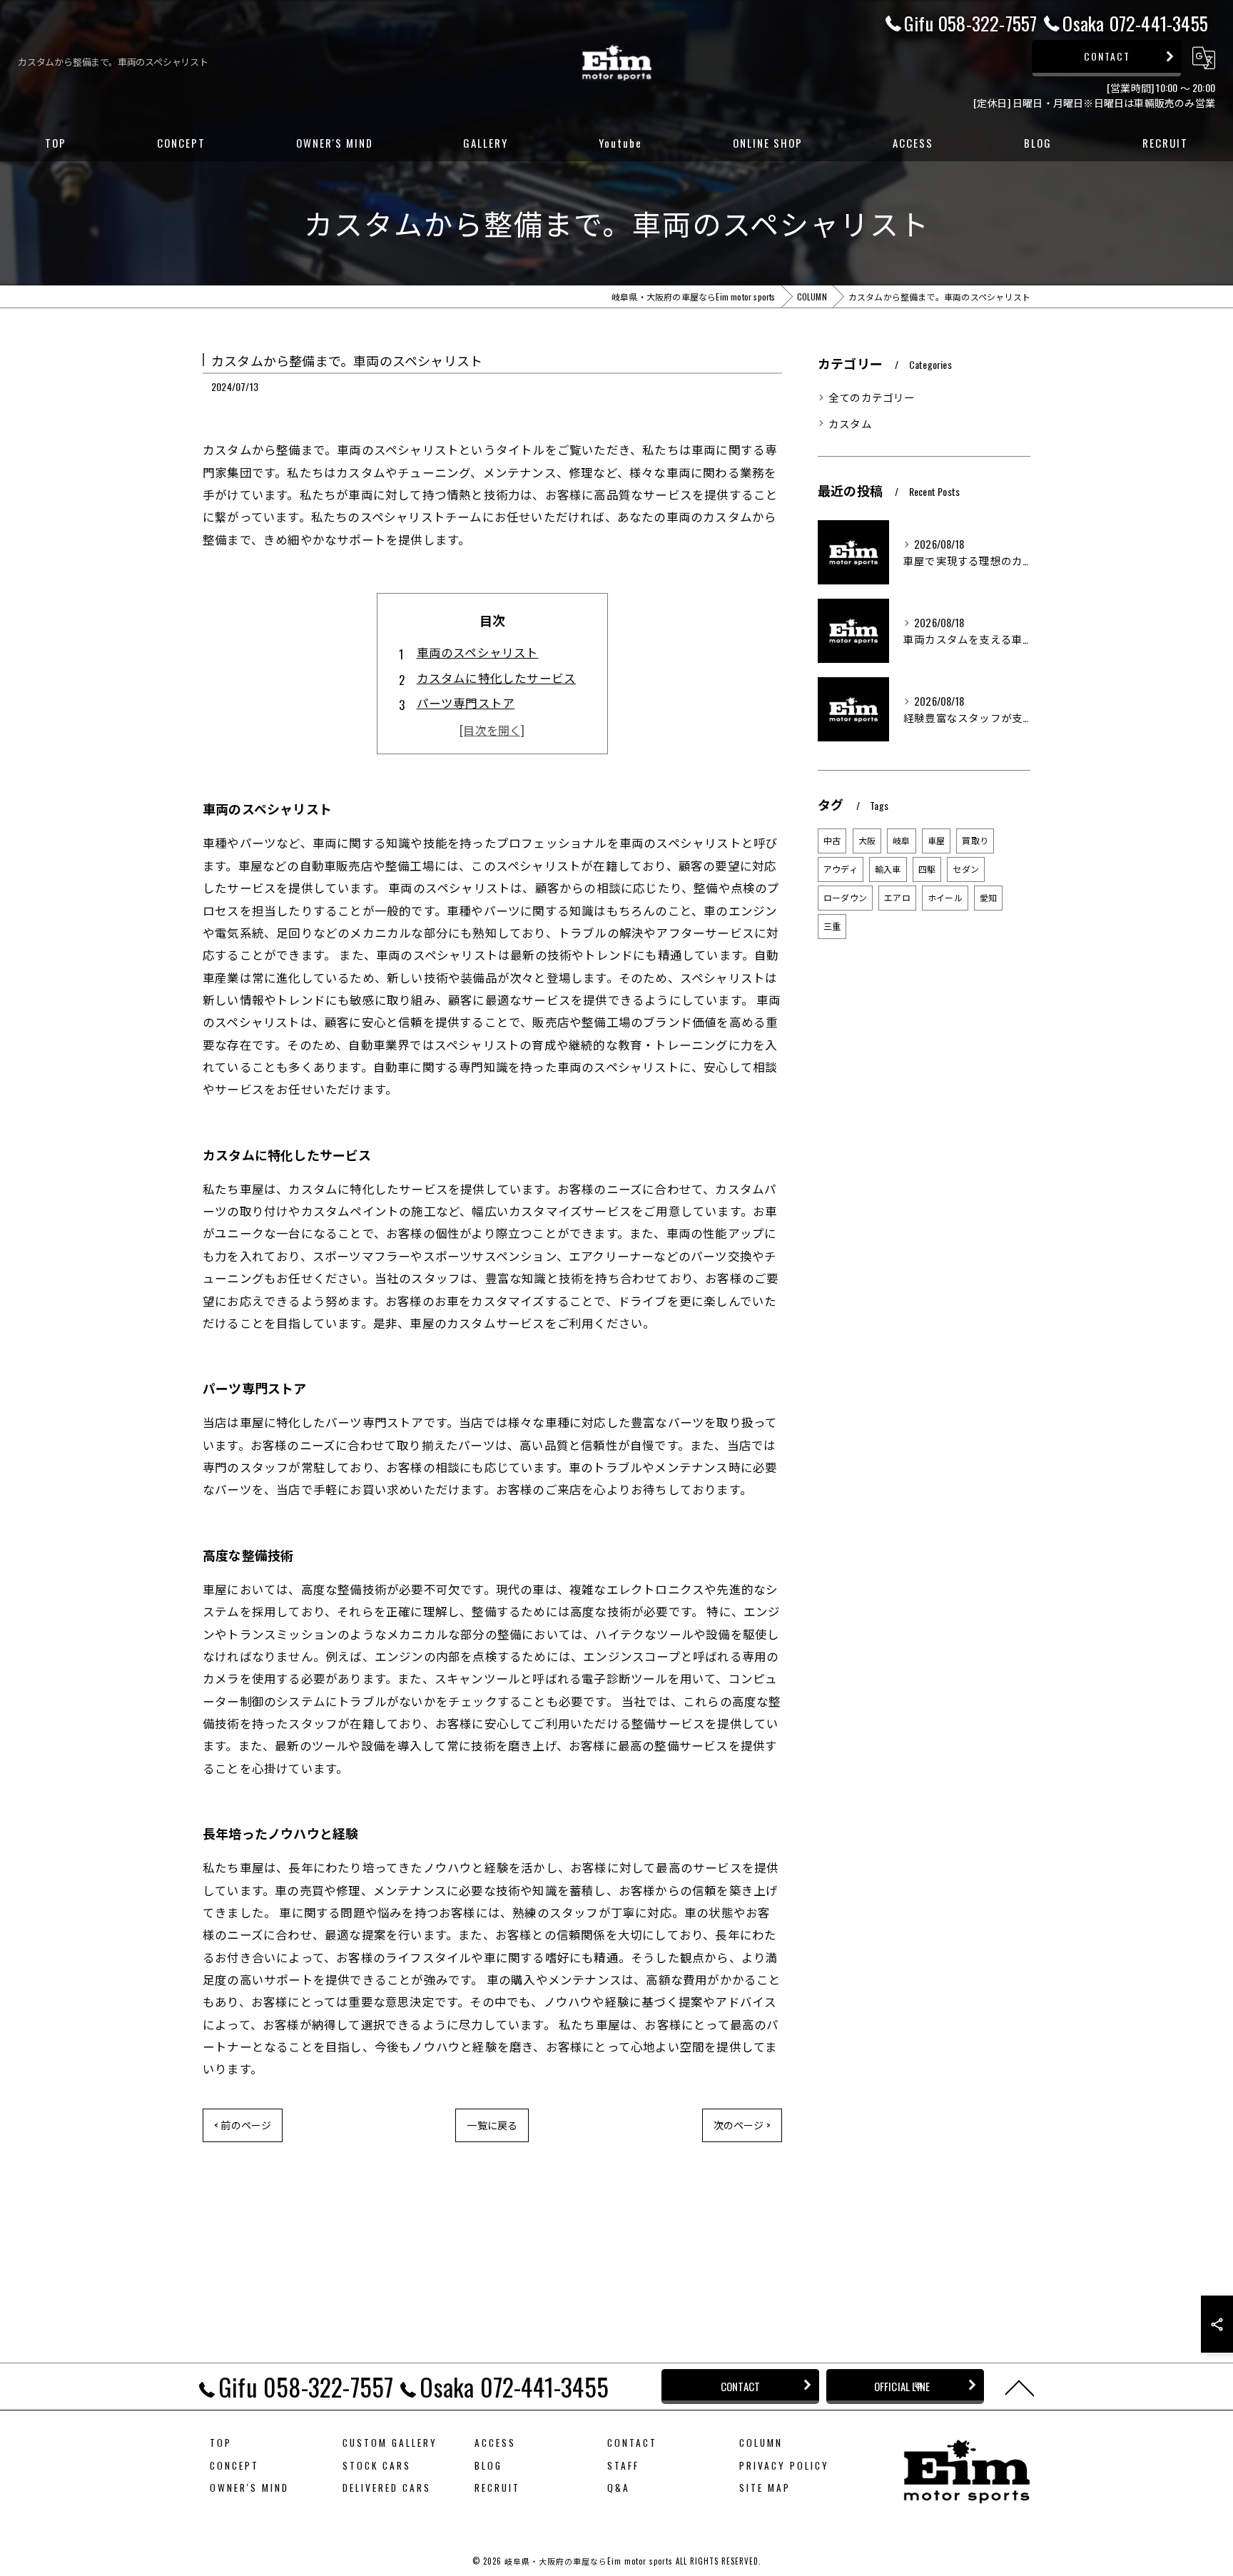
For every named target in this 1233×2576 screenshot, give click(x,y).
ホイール (945, 897)
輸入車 (888, 869)
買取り (975, 840)
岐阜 (901, 840)
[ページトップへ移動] (1020, 2387)
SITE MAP (765, 2488)
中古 (832, 840)
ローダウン (845, 897)
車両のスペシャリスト (478, 652)
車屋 (936, 840)
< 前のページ (243, 2125)
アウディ (841, 869)
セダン (966, 869)
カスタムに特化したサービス (497, 678)
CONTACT (1107, 56)
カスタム (850, 424)
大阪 (867, 840)
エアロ (897, 897)
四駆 (927, 869)
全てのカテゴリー (872, 397)
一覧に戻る (492, 2125)
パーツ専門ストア (466, 703)
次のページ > (742, 2125)
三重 (832, 926)
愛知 (988, 897)
